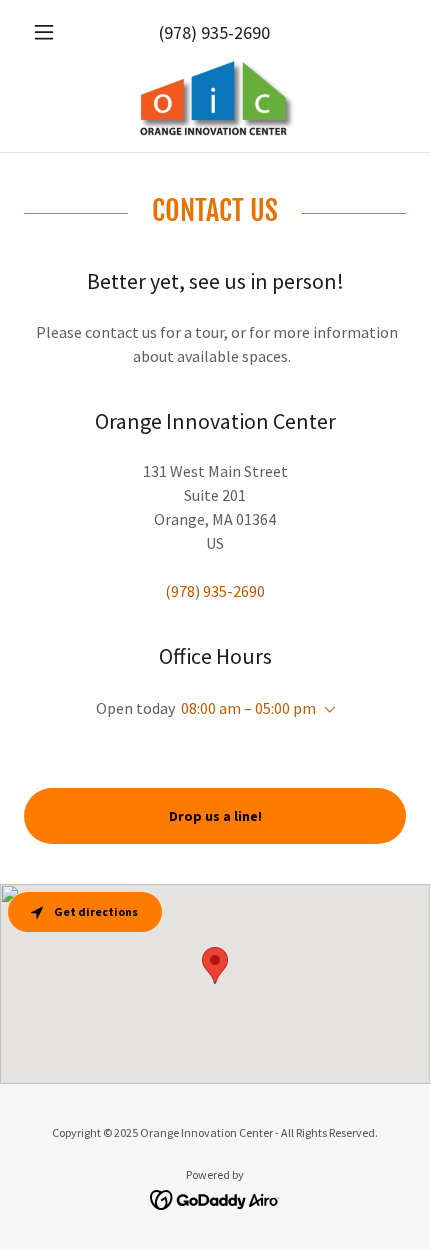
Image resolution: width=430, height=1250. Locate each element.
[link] (215, 100)
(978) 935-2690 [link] (214, 32)
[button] (52, 32)
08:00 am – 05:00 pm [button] (248, 708)
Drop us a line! (215, 816)
